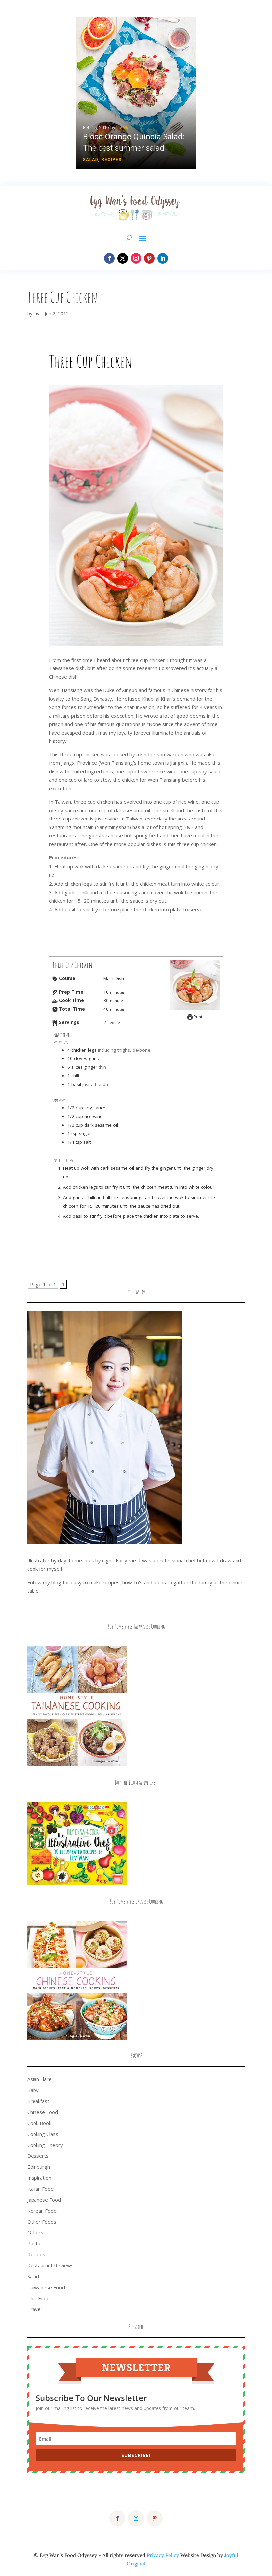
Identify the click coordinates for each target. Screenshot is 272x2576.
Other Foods (42, 2222)
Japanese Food (44, 2200)
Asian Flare (39, 2079)
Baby (33, 2090)
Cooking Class (43, 2134)
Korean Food (42, 2211)
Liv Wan (124, 128)
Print (198, 1017)
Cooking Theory (45, 2145)
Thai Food (38, 2298)
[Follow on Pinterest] (149, 258)
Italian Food (40, 2189)
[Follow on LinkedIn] (163, 258)
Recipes (112, 160)
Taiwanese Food (46, 2287)
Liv (36, 313)
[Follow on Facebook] (109, 258)
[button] (136, 93)
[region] (136, 93)
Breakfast (38, 2101)
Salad (91, 160)
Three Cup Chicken (62, 297)
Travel (34, 2309)
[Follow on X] (123, 258)
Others (35, 2232)
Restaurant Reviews (50, 2265)
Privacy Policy (163, 2555)
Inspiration (39, 2178)
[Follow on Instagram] (136, 258)
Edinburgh (39, 2167)
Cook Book (39, 2123)
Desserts (38, 2156)
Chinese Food (43, 2112)
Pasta (34, 2243)
